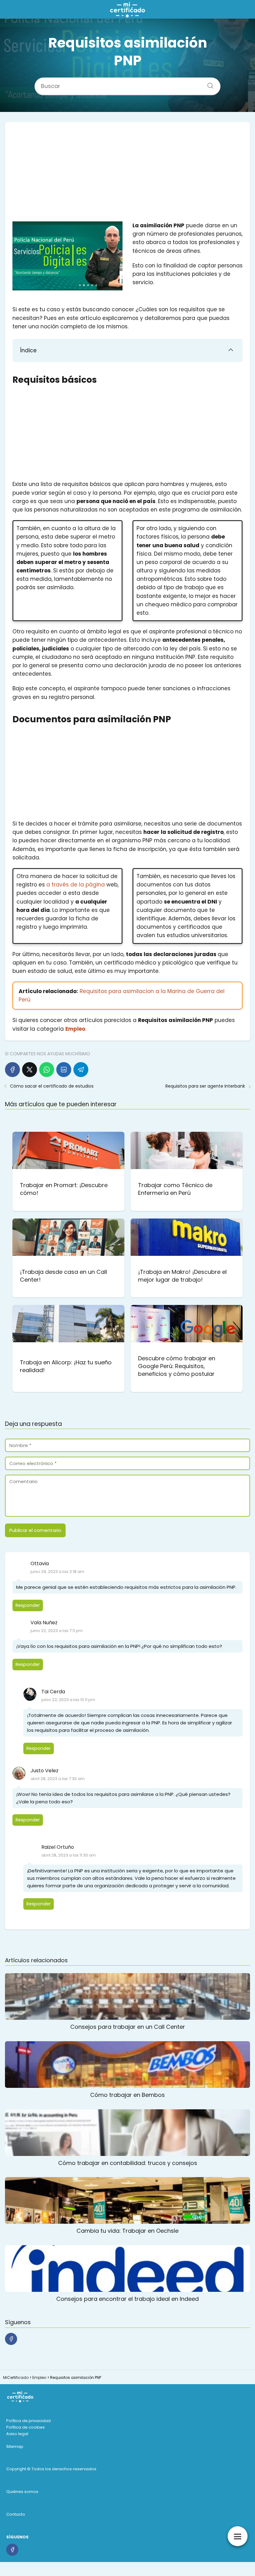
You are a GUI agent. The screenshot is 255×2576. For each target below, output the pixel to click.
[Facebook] (12, 1070)
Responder (28, 1605)
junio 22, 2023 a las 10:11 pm (68, 1700)
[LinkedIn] (64, 1070)
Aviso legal (17, 2434)
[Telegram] (81, 1070)
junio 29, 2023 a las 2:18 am (57, 1572)
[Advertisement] (127, 175)
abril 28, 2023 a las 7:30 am (58, 1779)
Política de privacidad (28, 2421)
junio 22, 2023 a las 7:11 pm (57, 1631)
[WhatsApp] (47, 1070)
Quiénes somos (22, 2492)
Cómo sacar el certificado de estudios (52, 1086)
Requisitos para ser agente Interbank (205, 1086)
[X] (30, 1070)
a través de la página (75, 885)
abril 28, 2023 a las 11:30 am (69, 1855)
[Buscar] (208, 84)
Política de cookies (25, 2427)
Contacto (16, 2514)
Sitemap (15, 2447)
